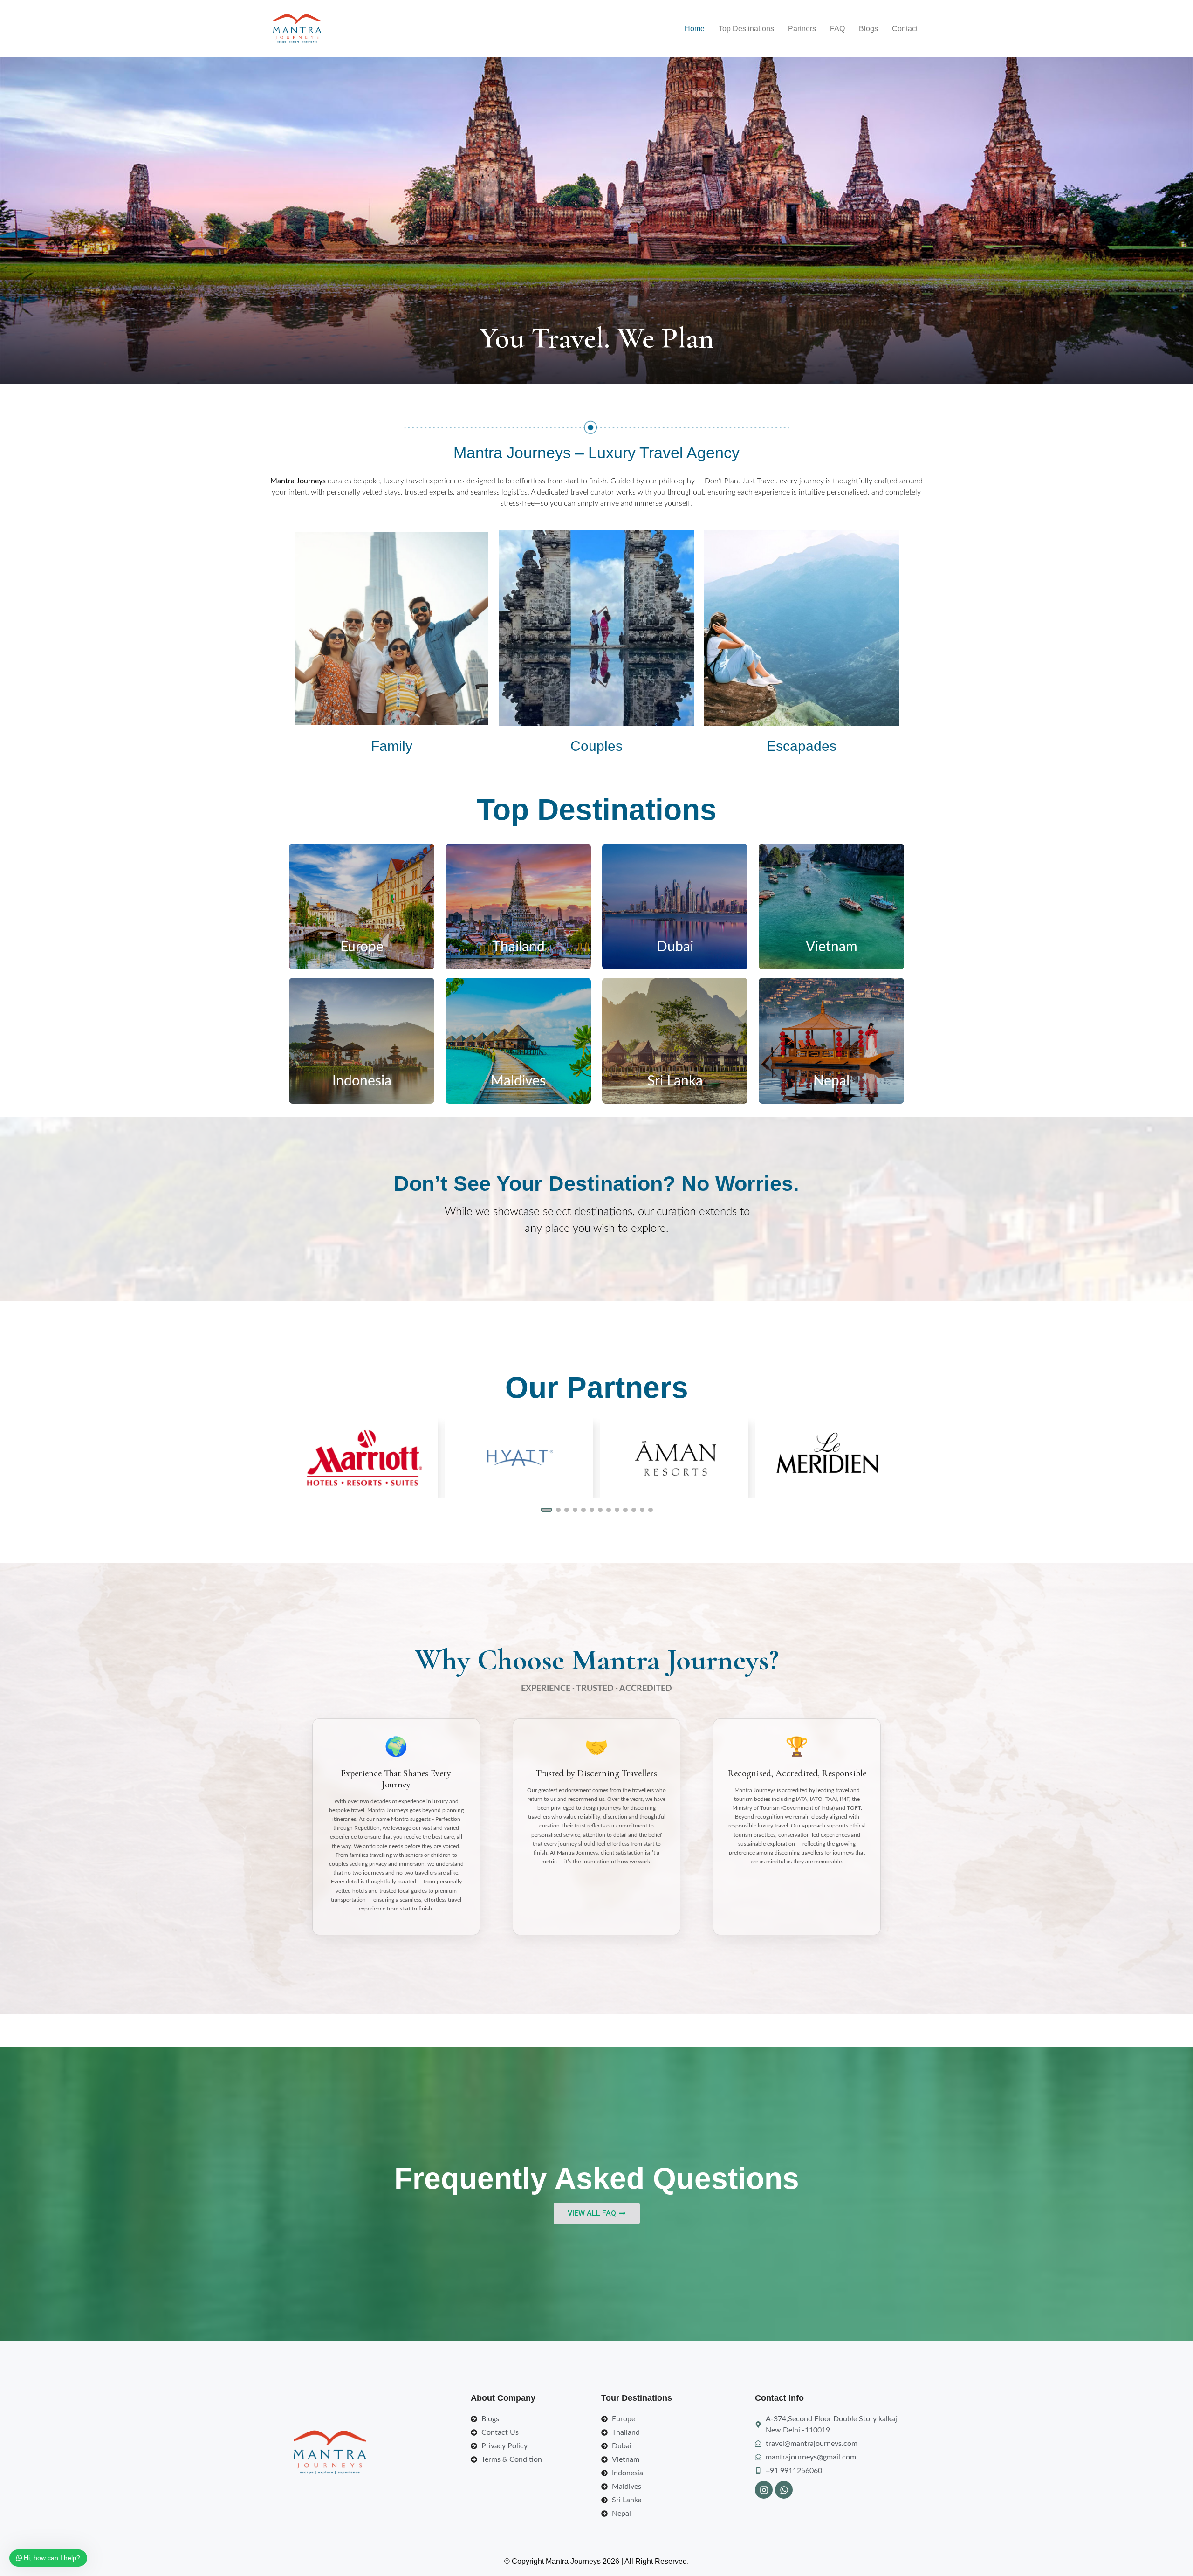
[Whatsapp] (784, 2490)
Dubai (675, 947)
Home (695, 29)
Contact (905, 29)
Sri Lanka (675, 1081)
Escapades (802, 746)
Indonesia (362, 1081)
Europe (362, 947)
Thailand (518, 947)
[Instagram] (764, 2490)
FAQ (837, 29)
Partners (802, 29)
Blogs (868, 29)
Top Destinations (746, 29)
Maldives (518, 1081)
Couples (596, 746)
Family (392, 746)
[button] (543, 1510)
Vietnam (832, 947)
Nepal (831, 1081)
